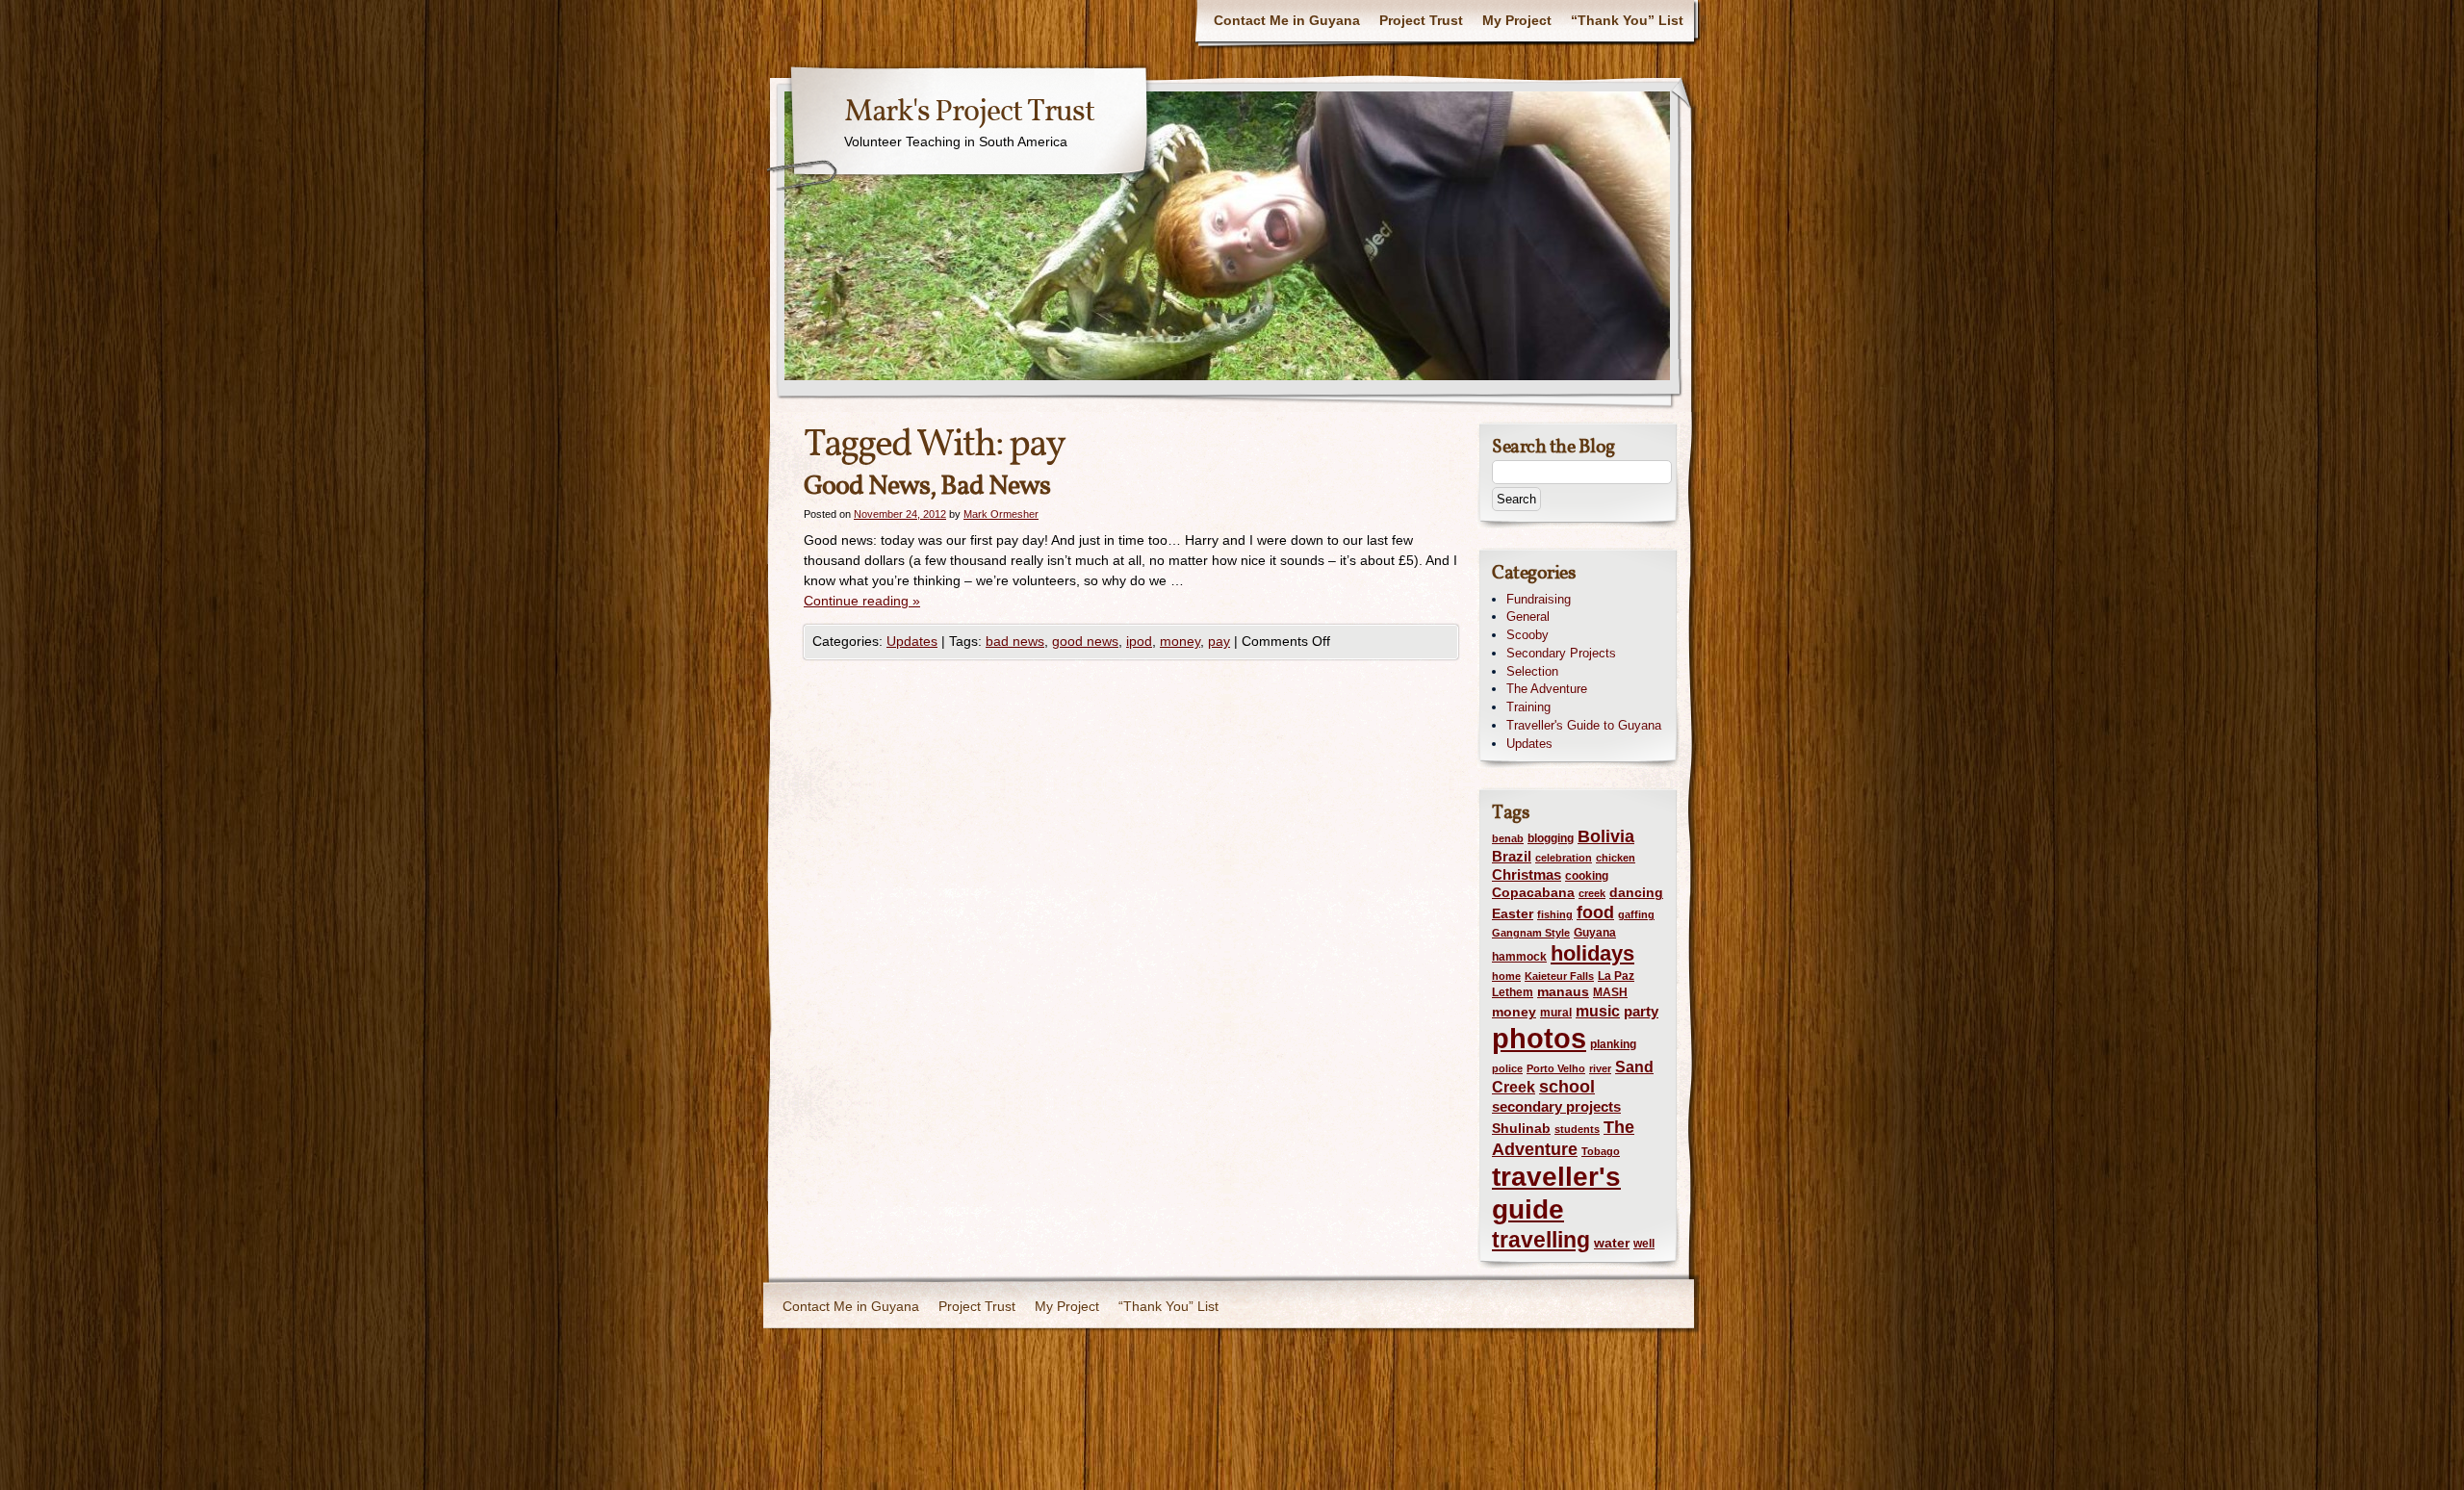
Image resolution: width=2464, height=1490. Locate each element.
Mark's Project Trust (969, 113)
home (1506, 976)
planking (1613, 1044)
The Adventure (1547, 689)
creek (1592, 893)
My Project (1517, 20)
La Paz (1616, 976)
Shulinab (1521, 1129)
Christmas (1527, 874)
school (1567, 1086)
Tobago (1601, 1151)
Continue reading (862, 601)
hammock (1519, 957)
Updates (912, 641)
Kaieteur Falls (1559, 976)
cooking (1587, 876)
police (1507, 1068)
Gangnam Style (1531, 933)
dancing (1636, 893)
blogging (1551, 838)
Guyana (1595, 933)
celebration (1564, 858)
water (1612, 1243)
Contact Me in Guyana (1287, 20)
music (1598, 1011)
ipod (1139, 641)
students (1577, 1129)
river (1600, 1068)
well (1644, 1244)
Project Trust (1421, 20)
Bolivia (1606, 836)
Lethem (1513, 992)
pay (1219, 641)
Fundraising (1539, 599)
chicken (1616, 858)
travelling (1541, 1240)
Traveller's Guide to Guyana (1584, 725)
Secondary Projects (1561, 653)
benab (1508, 838)
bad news (1015, 641)
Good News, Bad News (927, 487)
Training (1528, 707)
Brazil (1512, 856)
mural (1556, 1013)
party (1641, 1012)
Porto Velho (1556, 1068)
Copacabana (1533, 893)
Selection (1532, 671)
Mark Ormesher (1001, 514)
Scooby (1527, 635)
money (1180, 641)
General (1528, 617)
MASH (1610, 992)
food (1595, 912)
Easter (1513, 914)
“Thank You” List (1627, 20)
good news (1085, 641)
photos (1539, 1038)
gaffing (1636, 914)
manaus (1563, 992)
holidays (1592, 953)
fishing (1555, 914)
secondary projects (1556, 1107)
